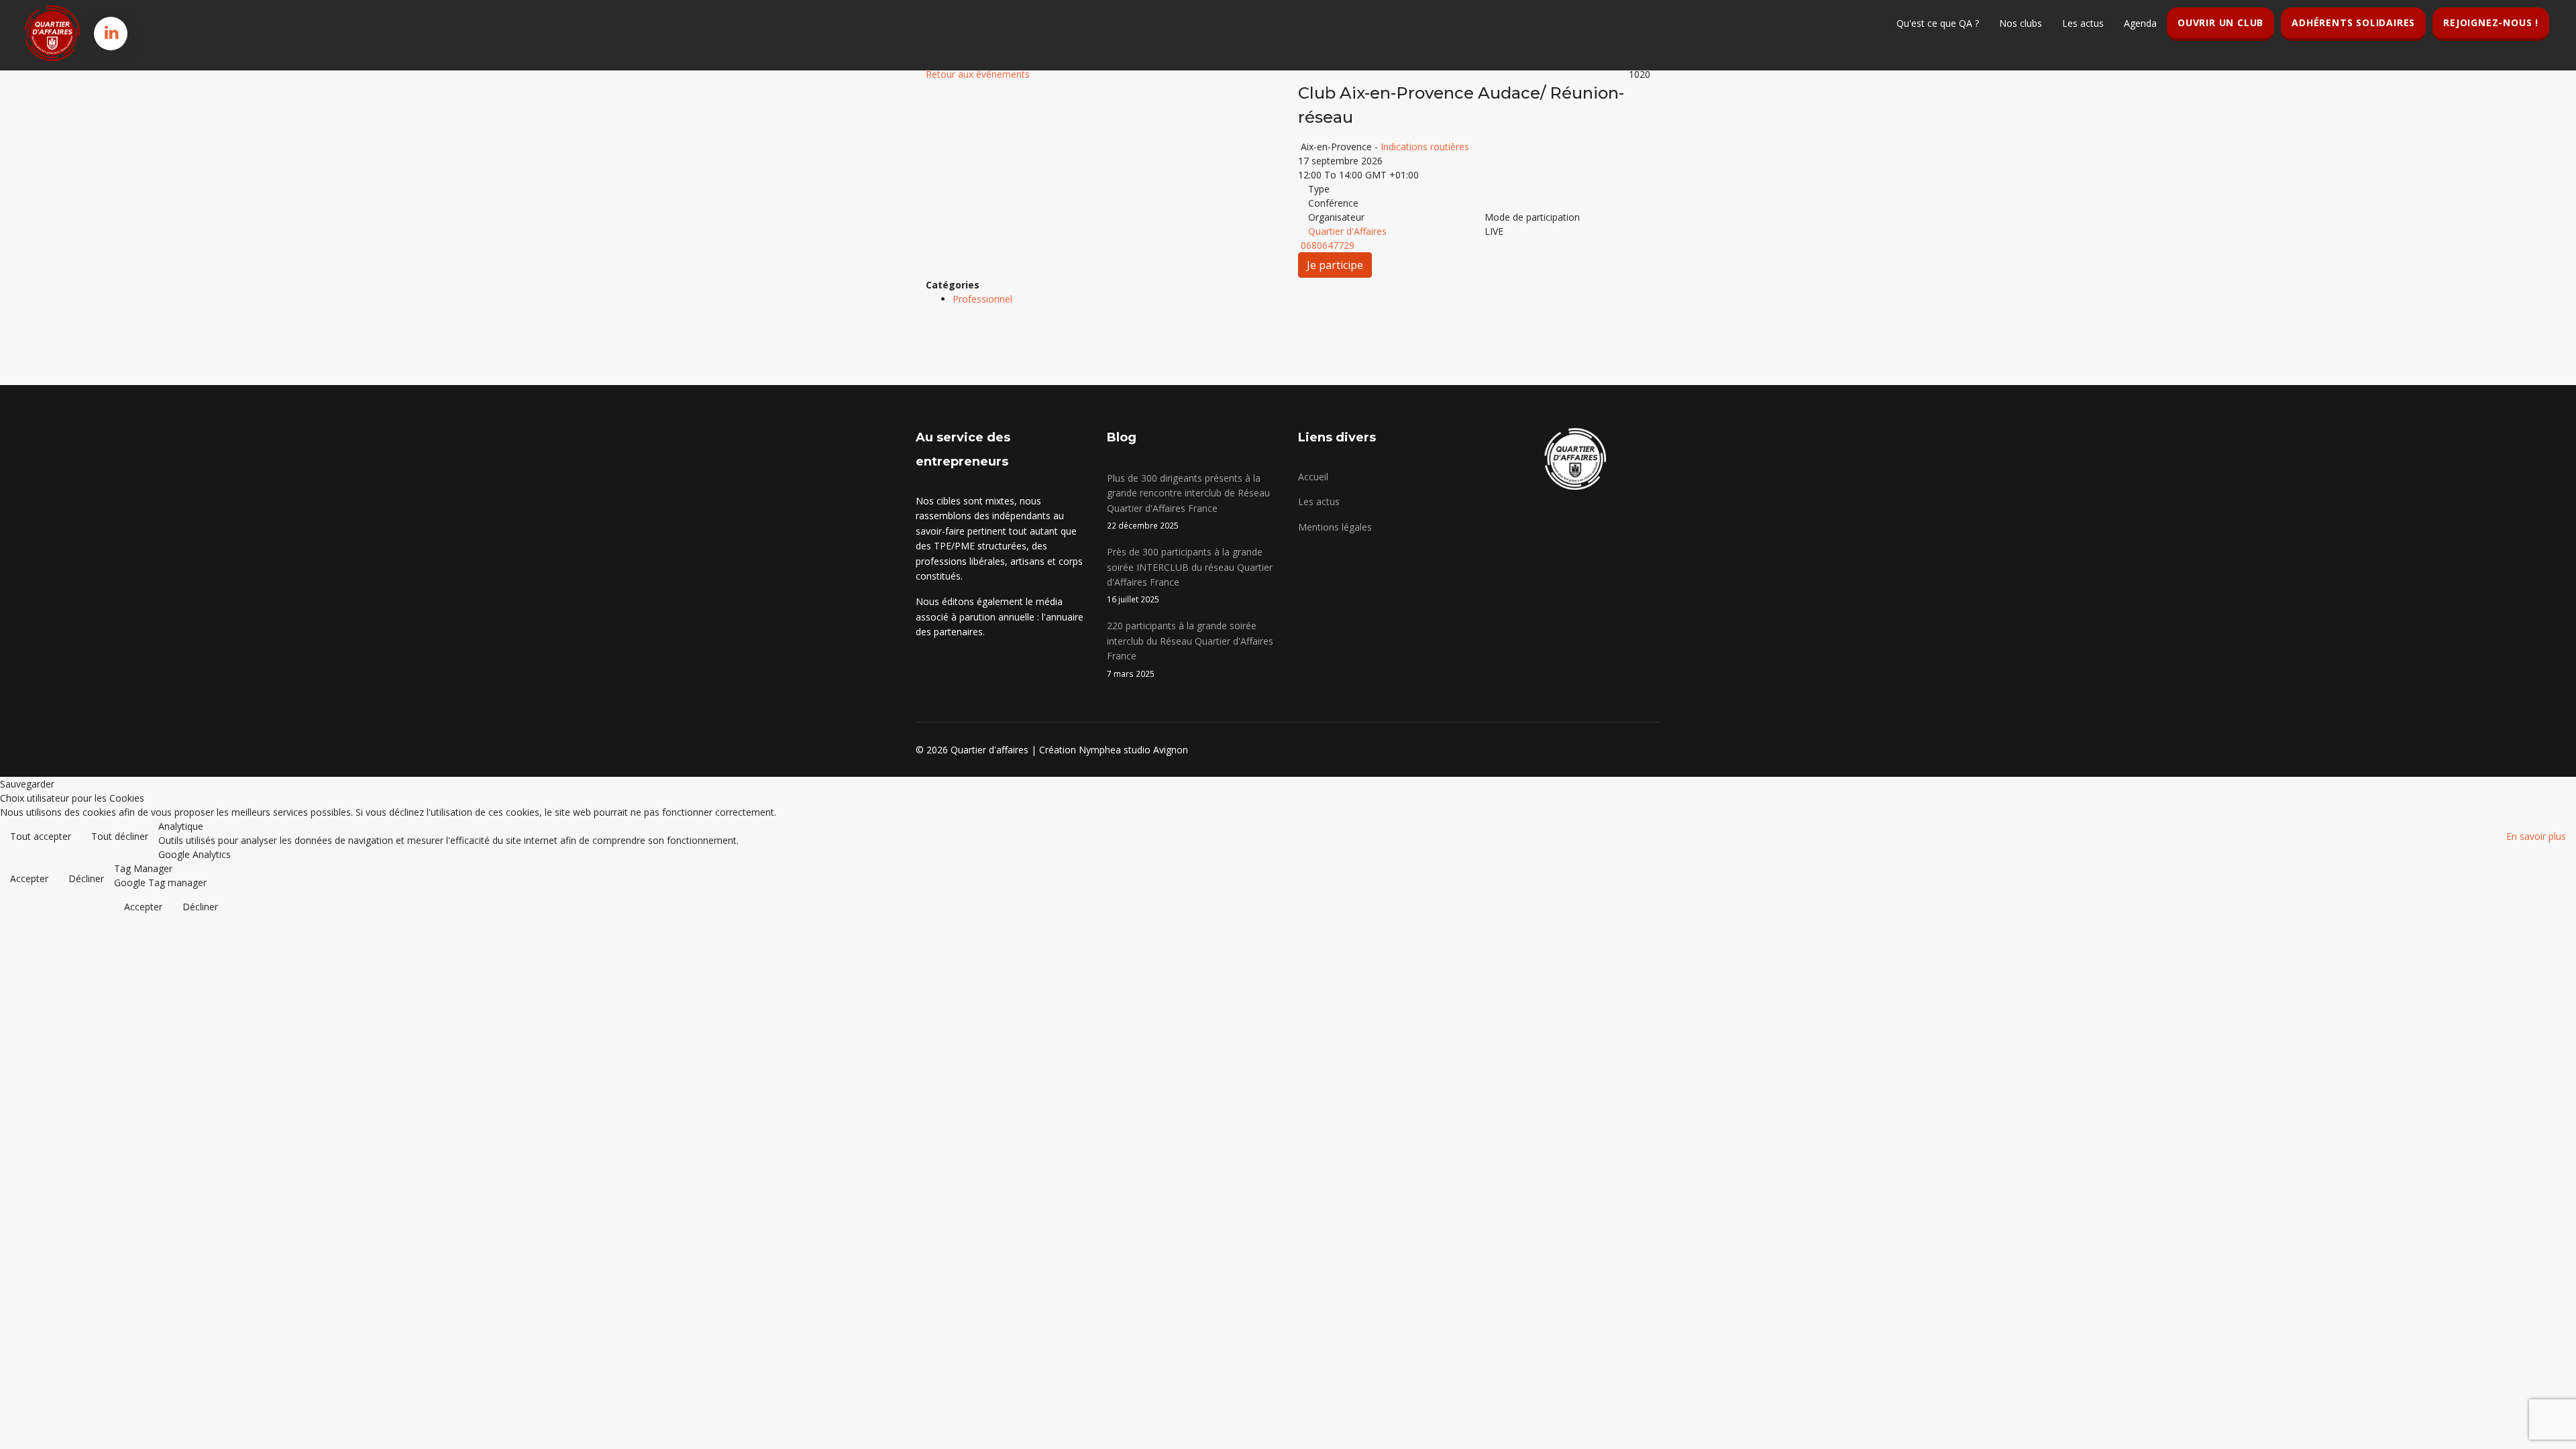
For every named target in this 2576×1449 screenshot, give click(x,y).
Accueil (1313, 477)
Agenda (2140, 23)
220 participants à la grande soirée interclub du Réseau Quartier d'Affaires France (1190, 649)
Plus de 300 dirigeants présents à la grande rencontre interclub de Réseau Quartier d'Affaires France (1188, 501)
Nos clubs (2021, 23)
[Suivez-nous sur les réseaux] (112, 32)
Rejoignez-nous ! (2491, 22)
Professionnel (982, 299)
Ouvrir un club (2220, 22)
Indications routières (1425, 147)
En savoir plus (2536, 836)
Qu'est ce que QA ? (1938, 23)
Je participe (1335, 265)
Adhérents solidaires (2353, 22)
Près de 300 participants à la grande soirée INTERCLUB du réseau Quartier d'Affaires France (1190, 575)
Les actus (2083, 23)
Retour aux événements (978, 74)
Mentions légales (1335, 527)
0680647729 (1328, 245)
